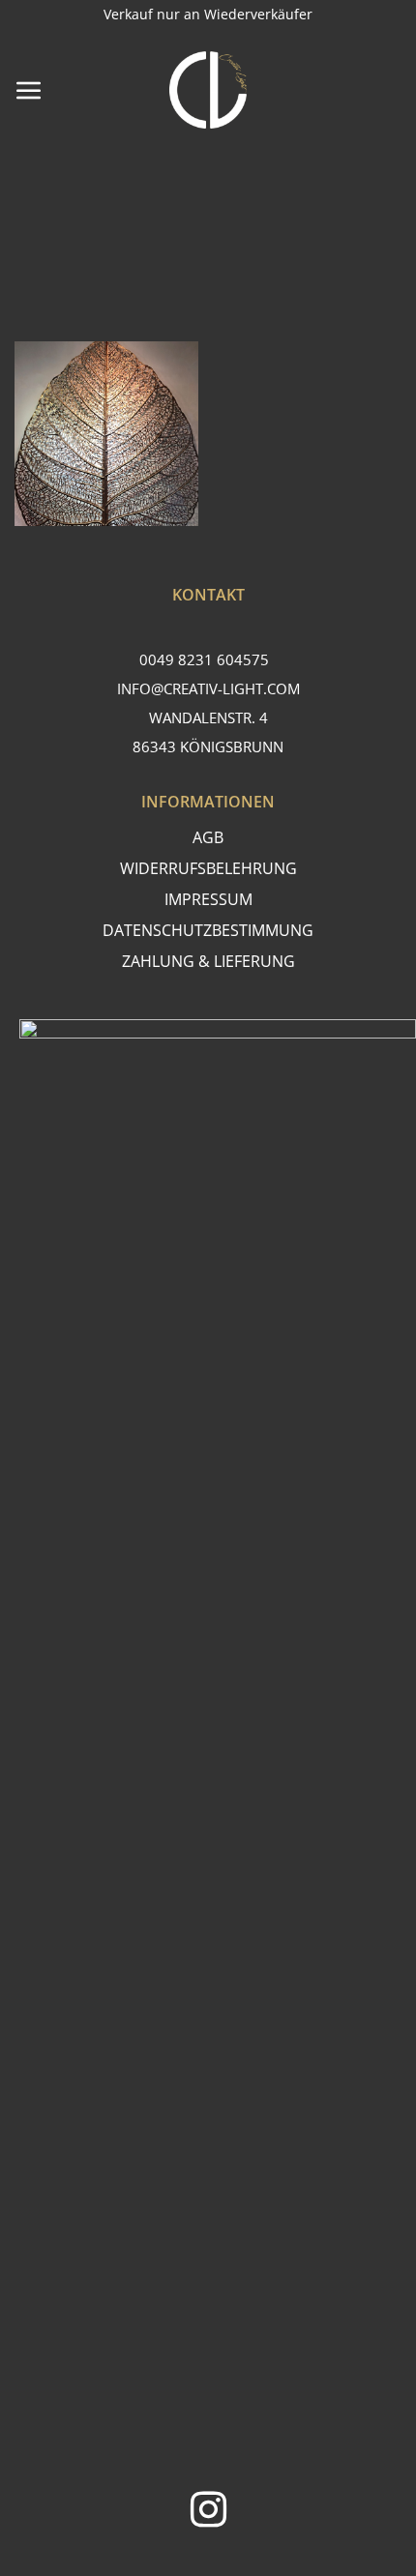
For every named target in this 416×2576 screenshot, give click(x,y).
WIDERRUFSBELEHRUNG (208, 868)
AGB (208, 837)
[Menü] (29, 90)
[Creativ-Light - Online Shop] (208, 90)
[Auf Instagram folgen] (208, 2513)
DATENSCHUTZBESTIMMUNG (208, 930)
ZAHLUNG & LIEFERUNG (208, 961)
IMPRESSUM (208, 899)
